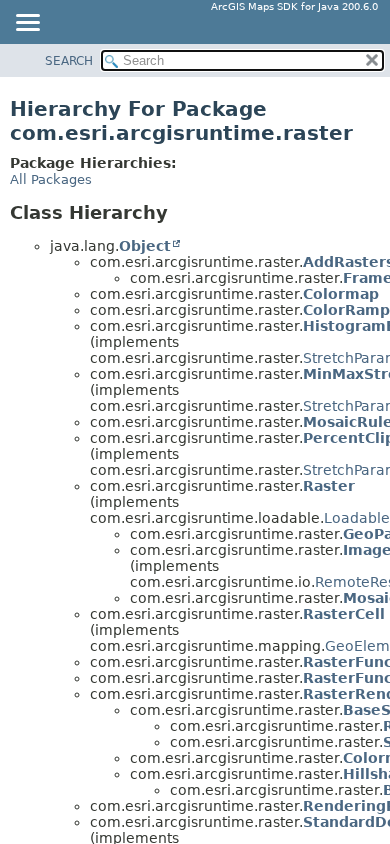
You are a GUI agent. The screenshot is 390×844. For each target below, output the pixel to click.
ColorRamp (346, 310)
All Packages (51, 179)
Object (145, 246)
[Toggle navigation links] (27, 24)
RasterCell (344, 614)
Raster (329, 486)
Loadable (357, 518)
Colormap (341, 294)
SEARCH (69, 61)
